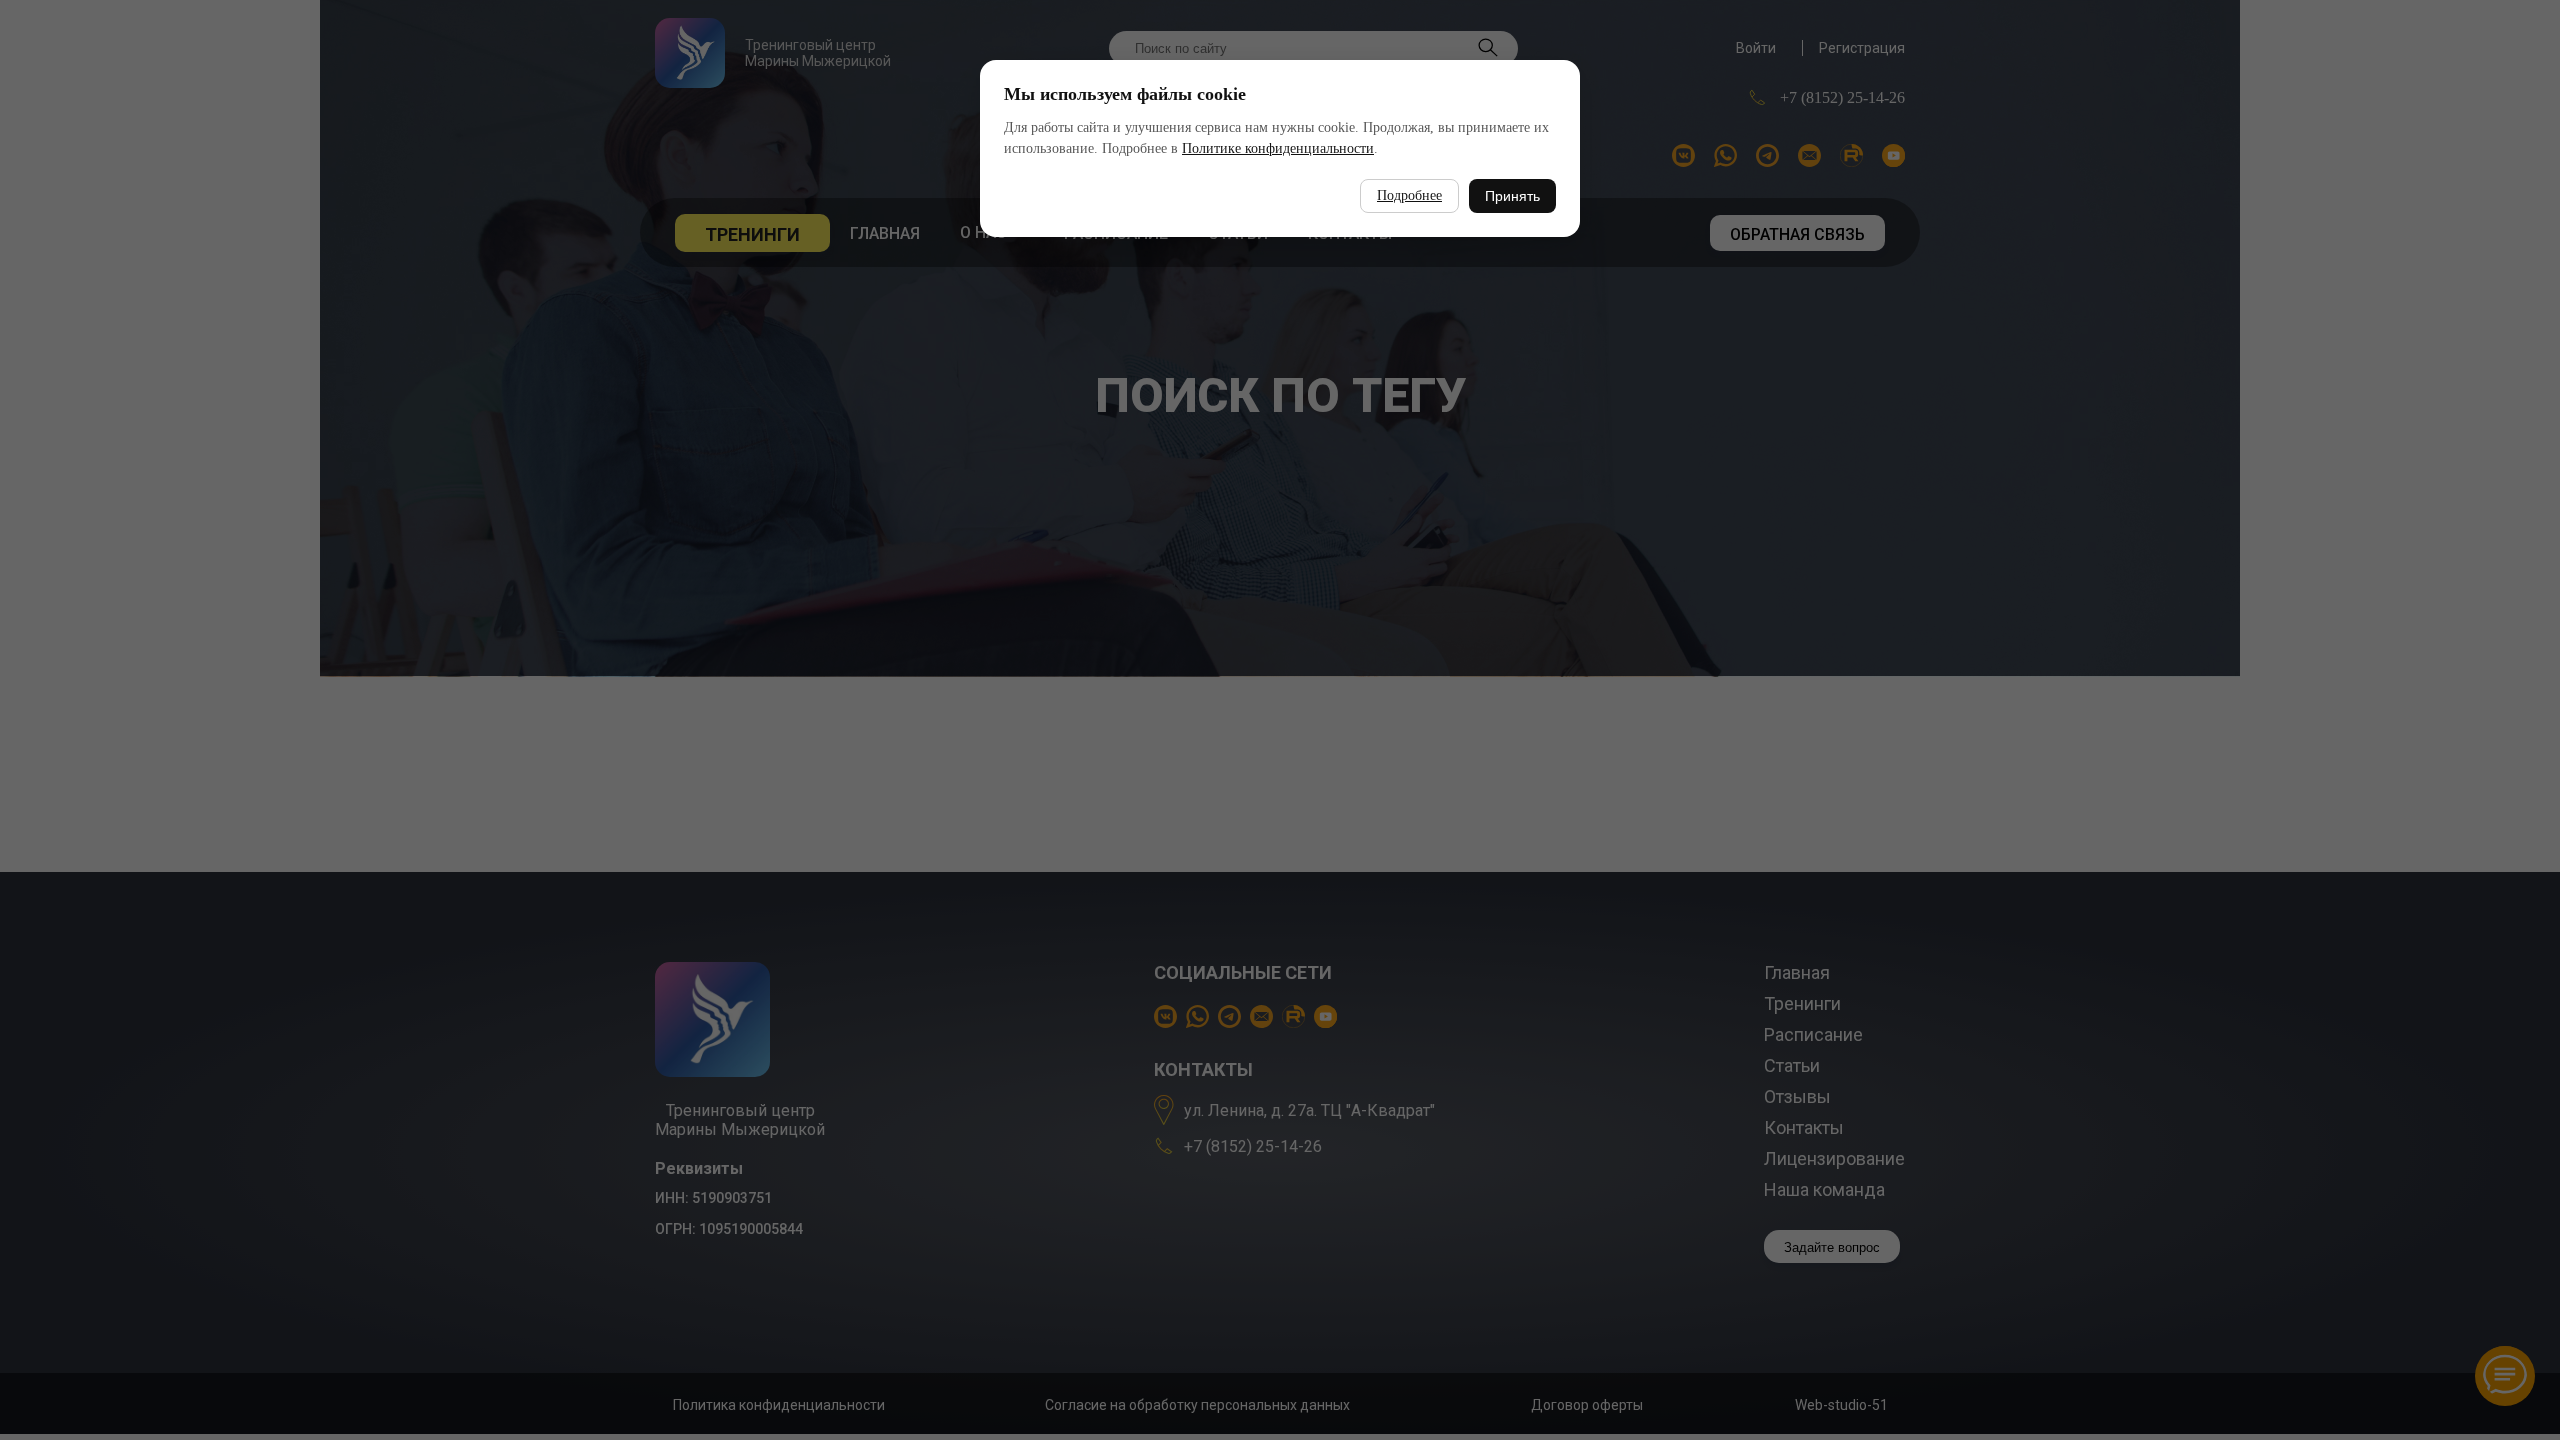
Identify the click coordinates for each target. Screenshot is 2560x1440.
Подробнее (1409, 195)
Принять (1512, 196)
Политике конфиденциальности (1278, 148)
